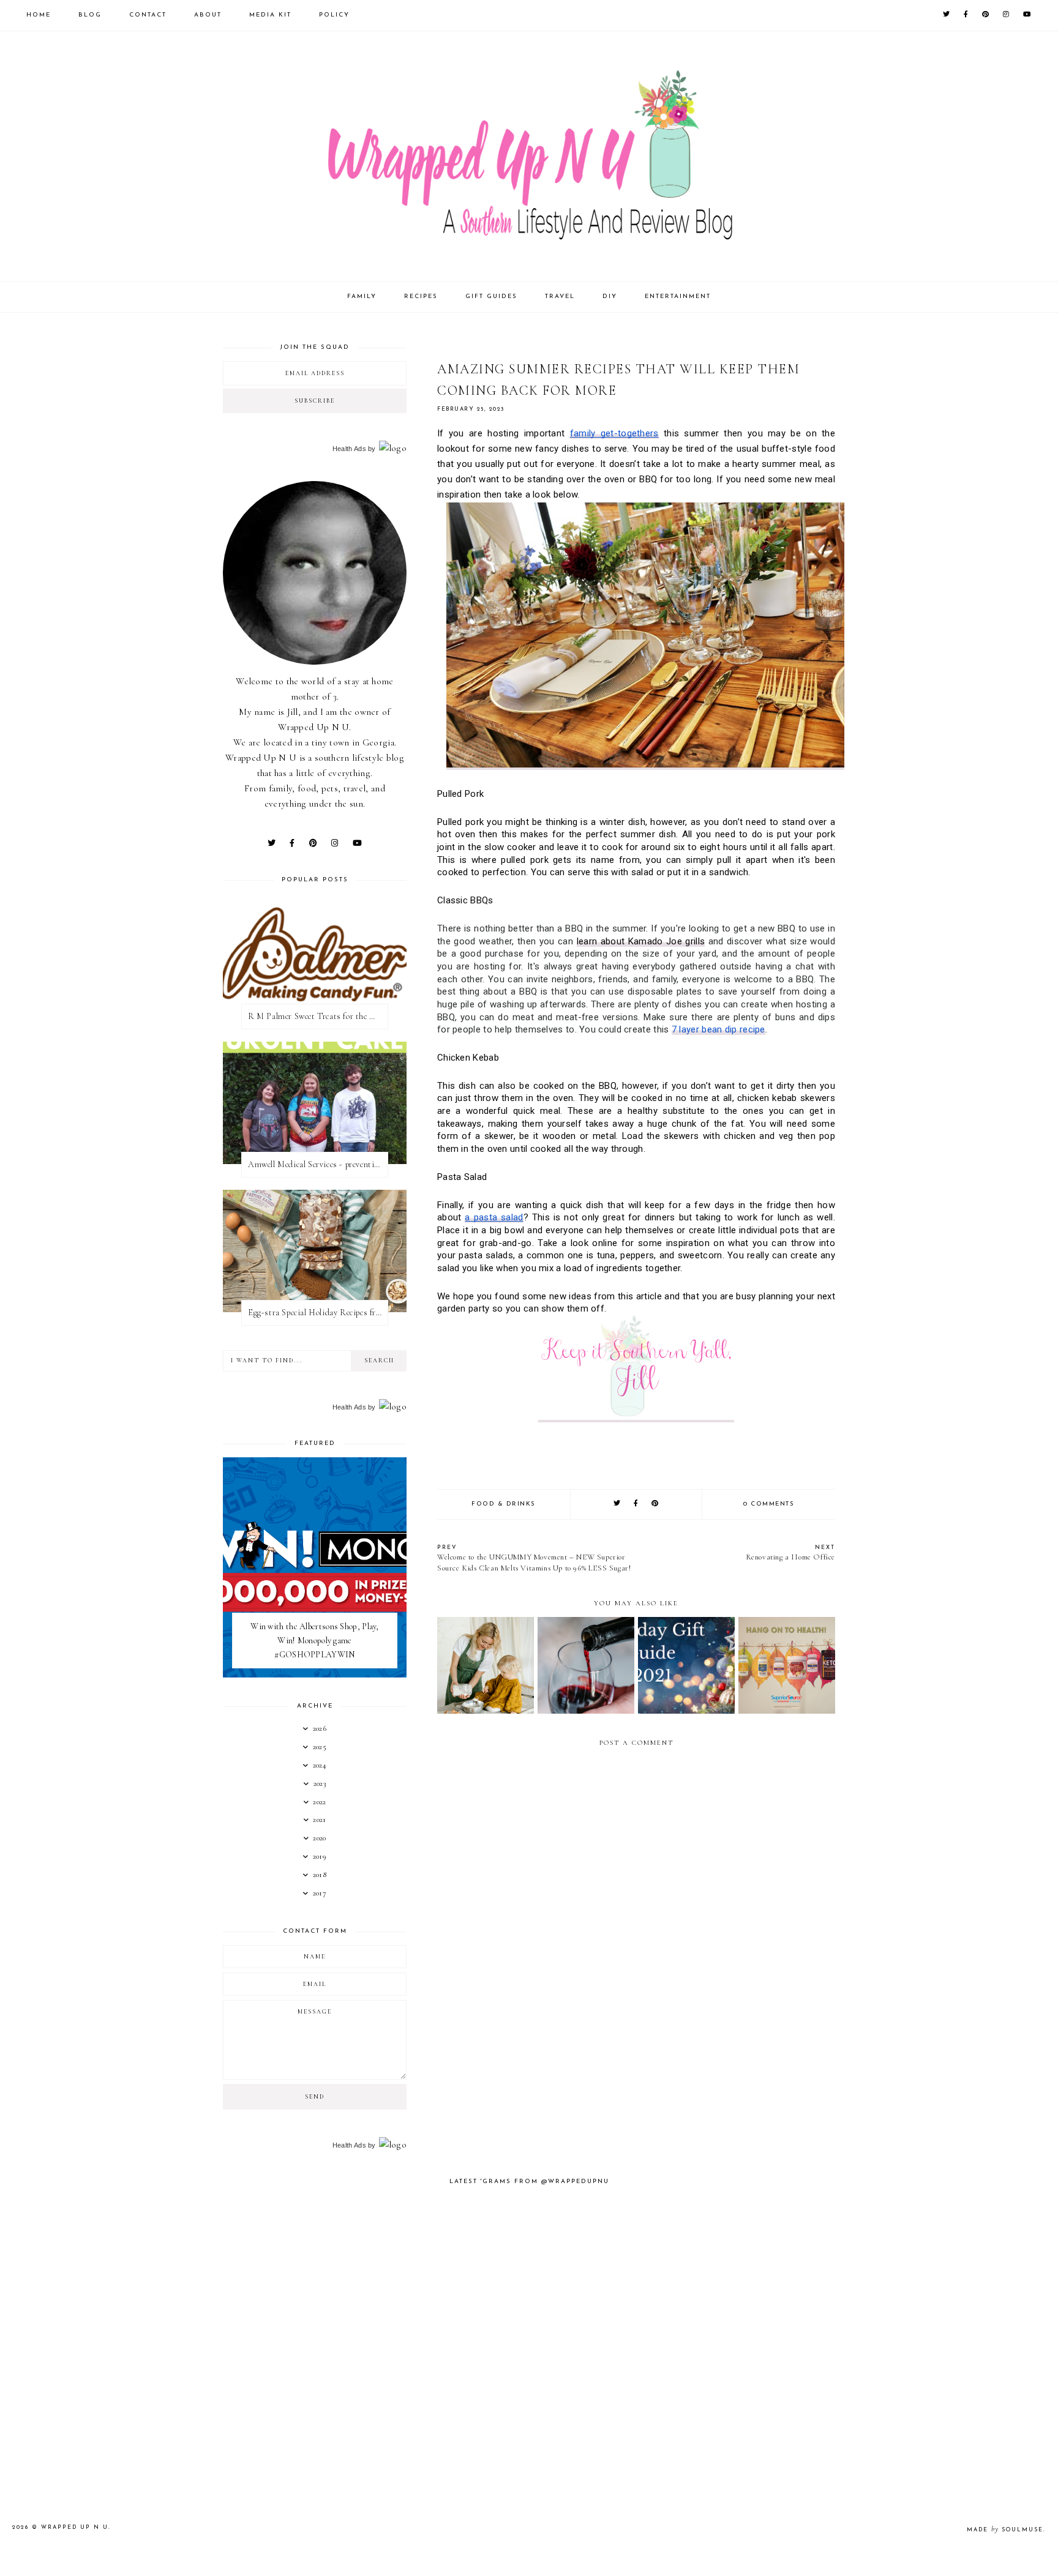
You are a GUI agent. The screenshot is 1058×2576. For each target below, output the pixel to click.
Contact (148, 15)
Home (39, 15)
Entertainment (678, 297)
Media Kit (270, 15)
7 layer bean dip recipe (718, 1029)
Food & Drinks (504, 1504)
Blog (90, 15)
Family (362, 297)
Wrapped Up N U (75, 2527)
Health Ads (349, 449)
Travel (560, 297)
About (208, 15)
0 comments (769, 1504)
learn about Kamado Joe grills (641, 941)
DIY (610, 297)
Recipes (421, 297)
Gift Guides (491, 297)
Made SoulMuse (1005, 2530)
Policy (334, 15)
